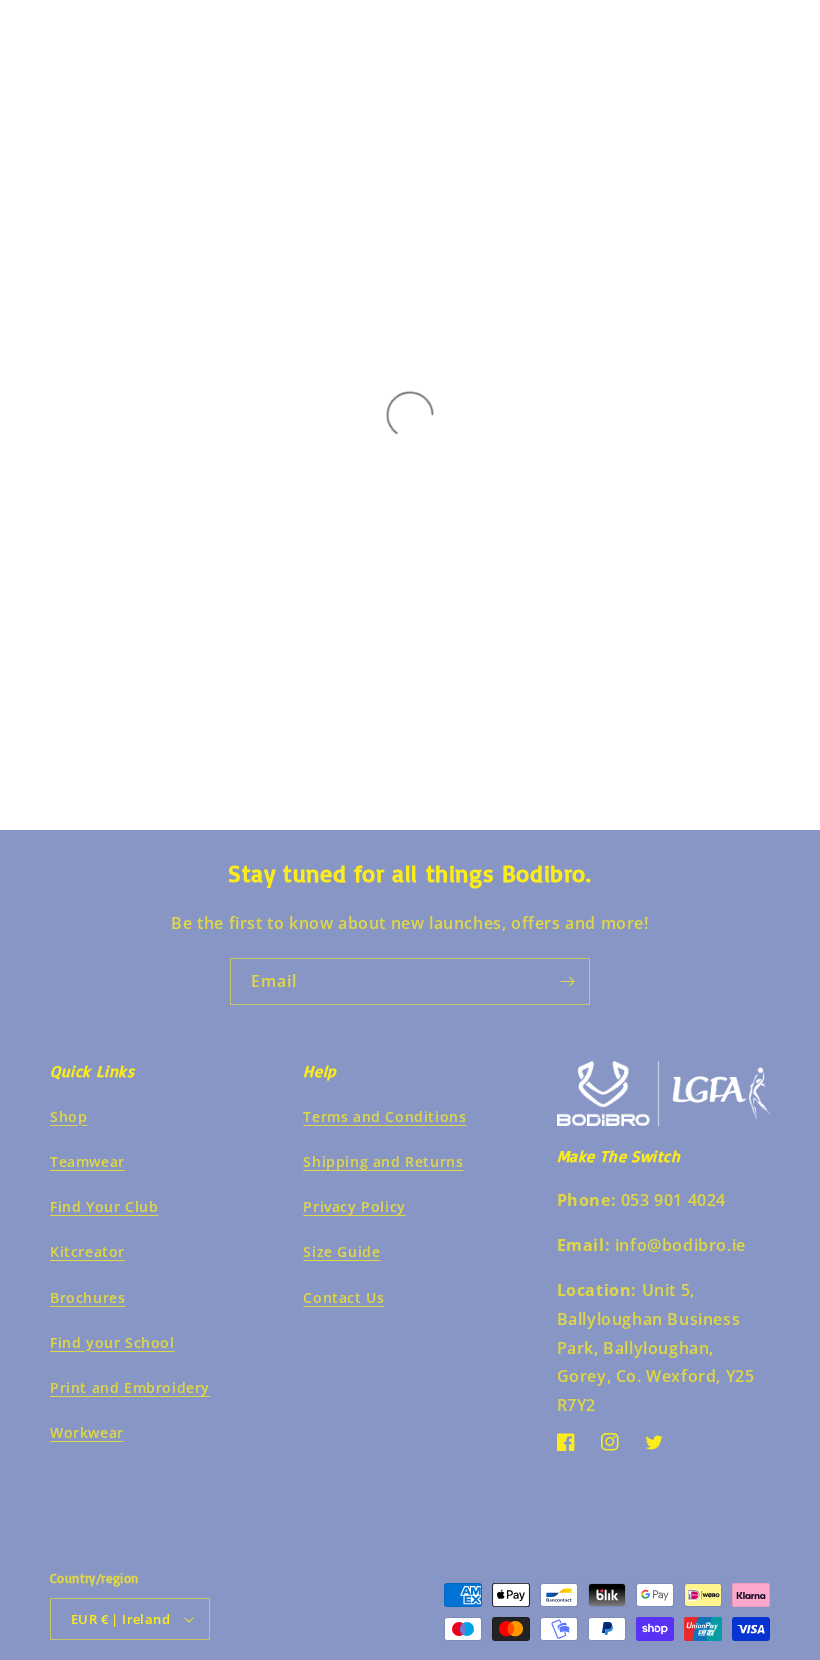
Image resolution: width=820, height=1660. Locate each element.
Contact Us (343, 1297)
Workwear (87, 1432)
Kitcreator (87, 1251)
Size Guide (341, 1251)
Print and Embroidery (130, 1387)
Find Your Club (104, 1206)
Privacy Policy (354, 1206)
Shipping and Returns (383, 1161)
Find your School (112, 1342)
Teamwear (87, 1161)
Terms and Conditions (384, 1116)
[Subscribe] (567, 981)
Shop (68, 1116)
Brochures (87, 1297)
